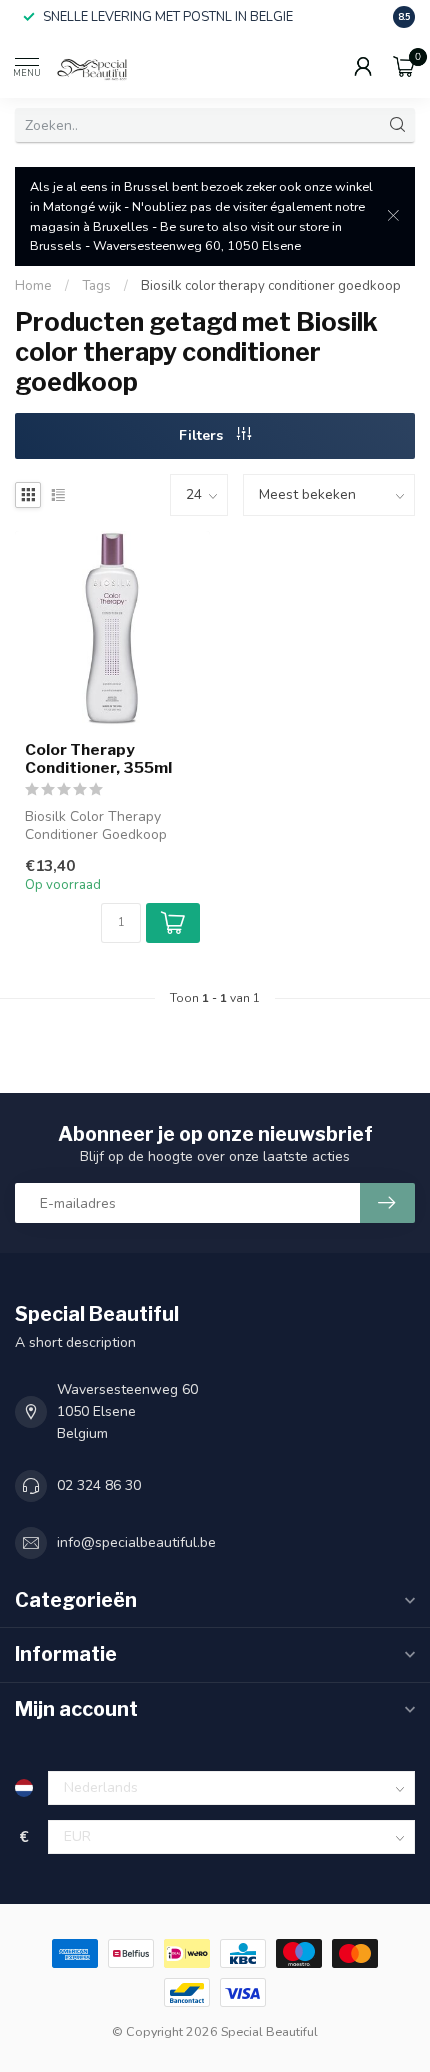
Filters (203, 435)
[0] (404, 66)
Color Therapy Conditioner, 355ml (98, 759)
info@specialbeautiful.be (136, 1542)
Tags (96, 286)
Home (33, 286)
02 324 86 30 (99, 1485)
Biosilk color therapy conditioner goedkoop (271, 286)
